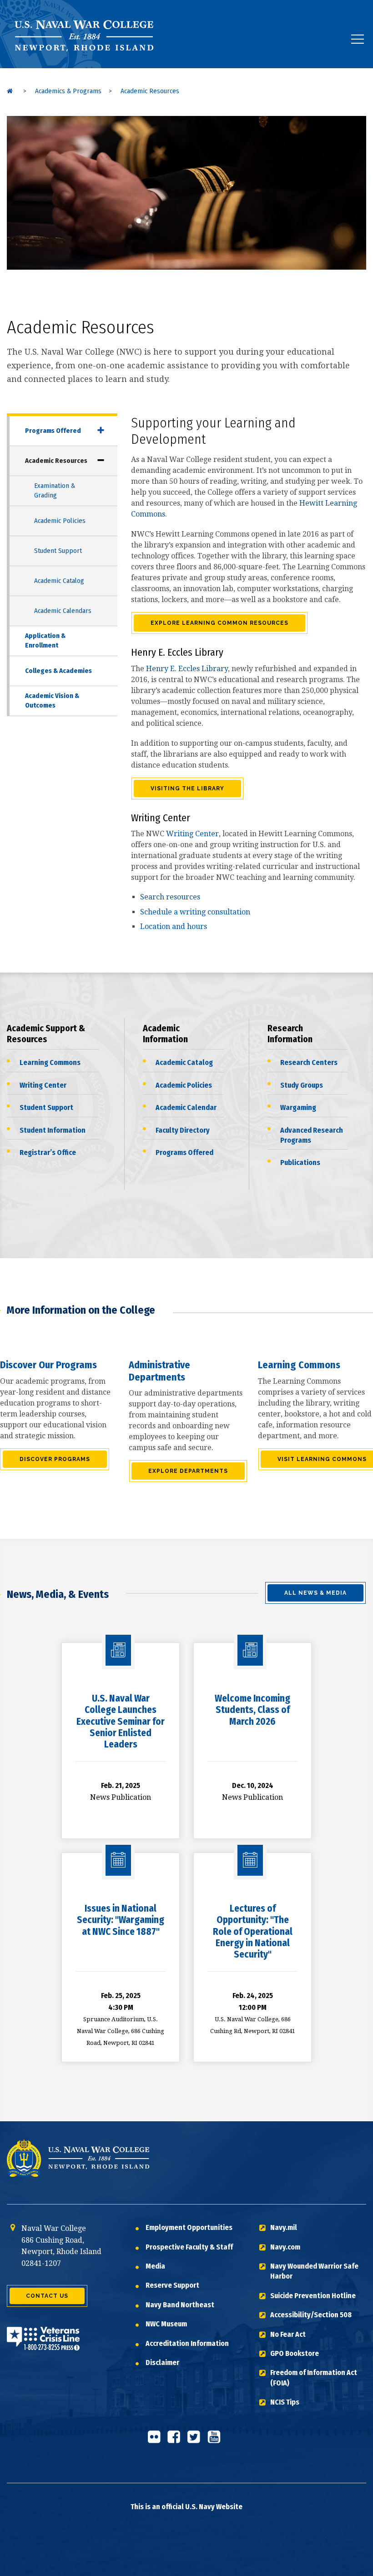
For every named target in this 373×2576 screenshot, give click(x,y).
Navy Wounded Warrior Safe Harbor (314, 2271)
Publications (300, 1162)
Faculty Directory (183, 1130)
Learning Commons (50, 1062)
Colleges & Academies (58, 671)
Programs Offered (53, 431)
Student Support (58, 551)
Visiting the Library (187, 788)
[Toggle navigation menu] (358, 39)
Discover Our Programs (48, 1365)
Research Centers (309, 1062)
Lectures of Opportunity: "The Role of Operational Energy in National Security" (253, 1931)
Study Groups (302, 1085)
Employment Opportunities (189, 2227)
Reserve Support (172, 2285)
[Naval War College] (86, 68)
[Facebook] (176, 2441)
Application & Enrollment (45, 640)
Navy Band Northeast (180, 2305)
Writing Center (192, 834)
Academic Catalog (59, 581)
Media (155, 2266)
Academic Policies (60, 521)
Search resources (170, 897)
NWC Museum (166, 2324)
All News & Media (315, 1593)
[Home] (10, 91)
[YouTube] (217, 2441)
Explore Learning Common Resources (219, 623)
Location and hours (174, 926)
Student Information (53, 1130)
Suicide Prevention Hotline (313, 2296)
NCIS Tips (285, 2402)
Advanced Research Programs (312, 1135)
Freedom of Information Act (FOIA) (314, 2378)
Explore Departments (188, 1471)
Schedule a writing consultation (195, 912)
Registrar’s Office (48, 1152)
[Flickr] (156, 2441)
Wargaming (298, 1107)
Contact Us (47, 2296)
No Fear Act (288, 2334)
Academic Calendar (186, 1107)
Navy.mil (284, 2227)
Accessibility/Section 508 (311, 2315)
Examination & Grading (55, 490)
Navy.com (285, 2247)
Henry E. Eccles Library (187, 669)
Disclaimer (162, 2363)
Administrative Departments (159, 1371)
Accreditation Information (187, 2343)
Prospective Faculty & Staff (189, 2247)
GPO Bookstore (295, 2353)
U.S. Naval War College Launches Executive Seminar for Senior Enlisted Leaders (121, 1721)
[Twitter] (197, 2441)
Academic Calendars (63, 611)
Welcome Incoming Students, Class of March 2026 (252, 1710)
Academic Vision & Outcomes (52, 700)
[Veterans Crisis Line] (43, 2344)
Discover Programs (55, 1459)
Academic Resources (56, 461)
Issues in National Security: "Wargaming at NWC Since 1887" (121, 1920)
